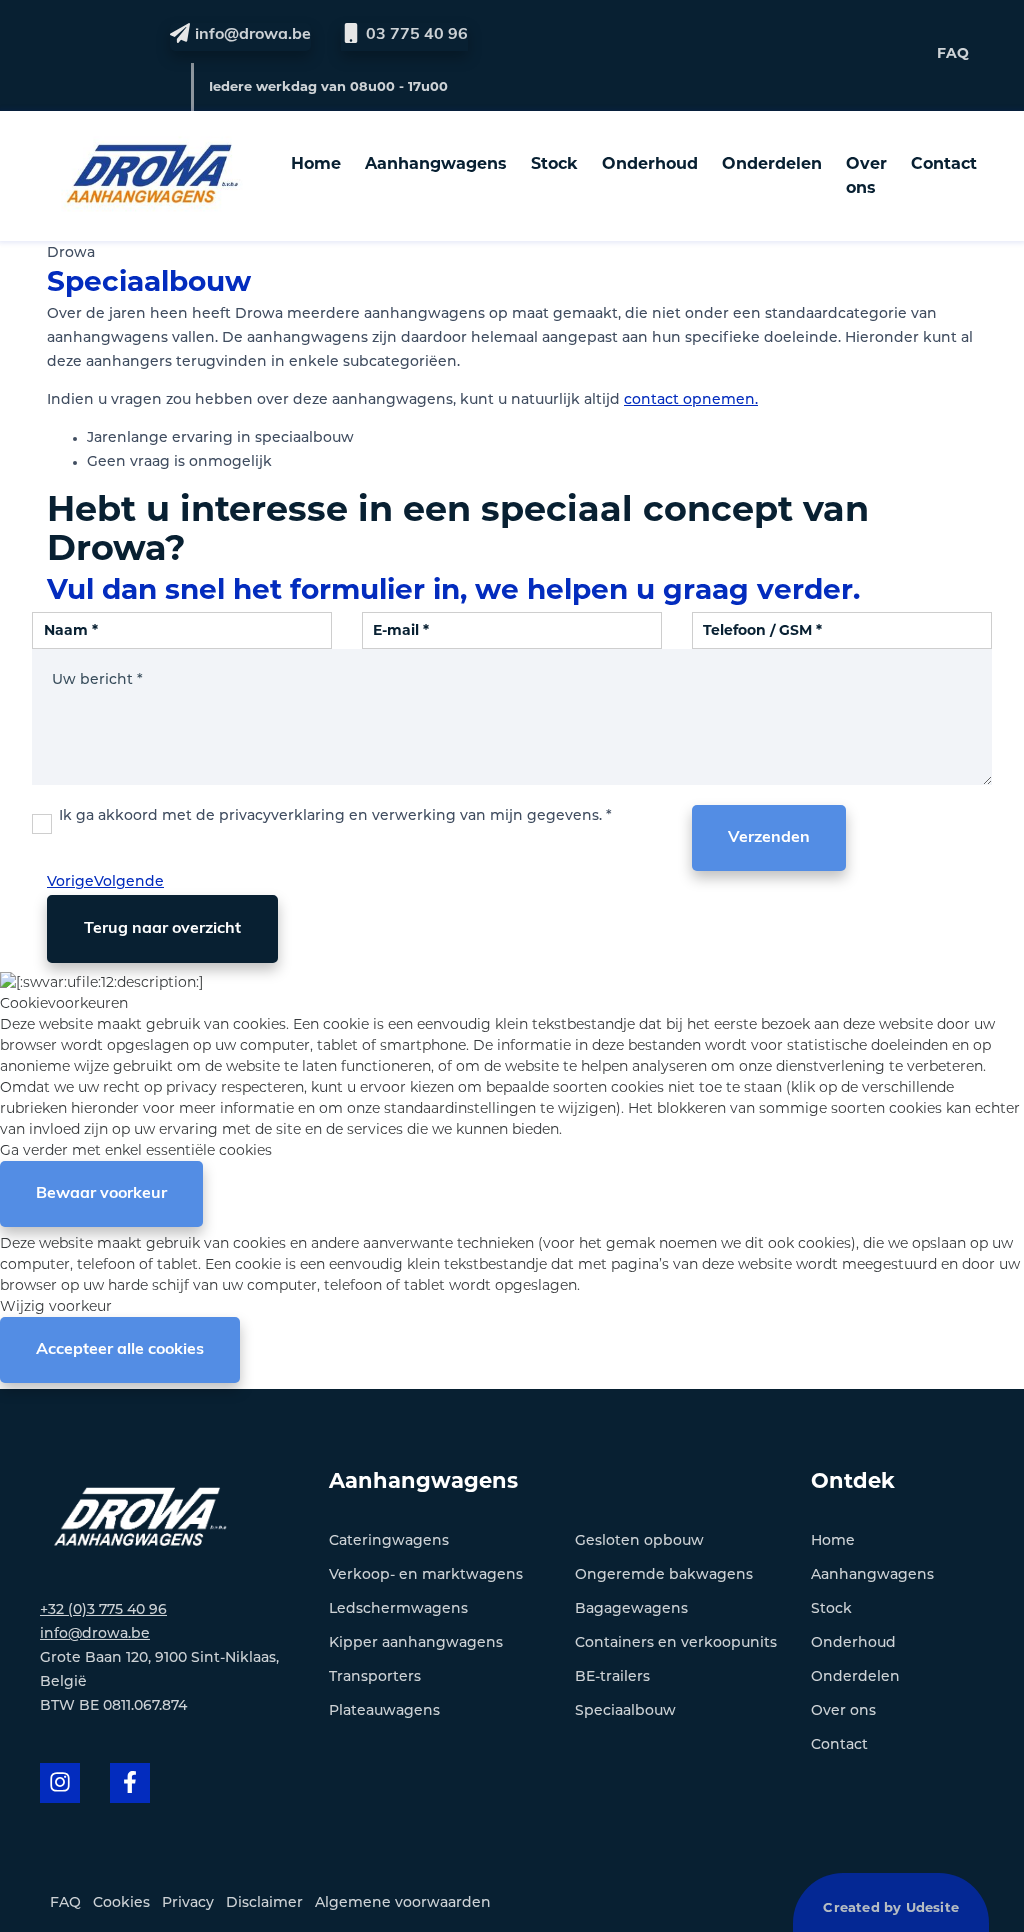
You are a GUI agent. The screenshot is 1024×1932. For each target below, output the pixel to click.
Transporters (375, 1677)
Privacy (188, 1903)
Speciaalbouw (625, 1711)
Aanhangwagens (436, 163)
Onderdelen (772, 163)
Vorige (70, 882)
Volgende (129, 882)
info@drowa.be (95, 1634)
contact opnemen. (691, 400)
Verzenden (769, 838)
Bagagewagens (631, 1609)
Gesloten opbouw (639, 1541)
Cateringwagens (389, 1541)
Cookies (121, 1903)
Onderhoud (650, 163)
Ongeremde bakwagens (664, 1575)
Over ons (866, 175)
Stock (554, 163)
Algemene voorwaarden (403, 1903)
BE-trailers (612, 1677)
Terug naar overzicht (162, 929)
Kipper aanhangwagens (416, 1643)
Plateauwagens (384, 1711)
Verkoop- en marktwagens (426, 1575)
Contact (944, 163)
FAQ (953, 53)
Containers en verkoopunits (676, 1643)
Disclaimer (264, 1903)
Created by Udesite (891, 1907)
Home (316, 163)
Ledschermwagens (398, 1609)
